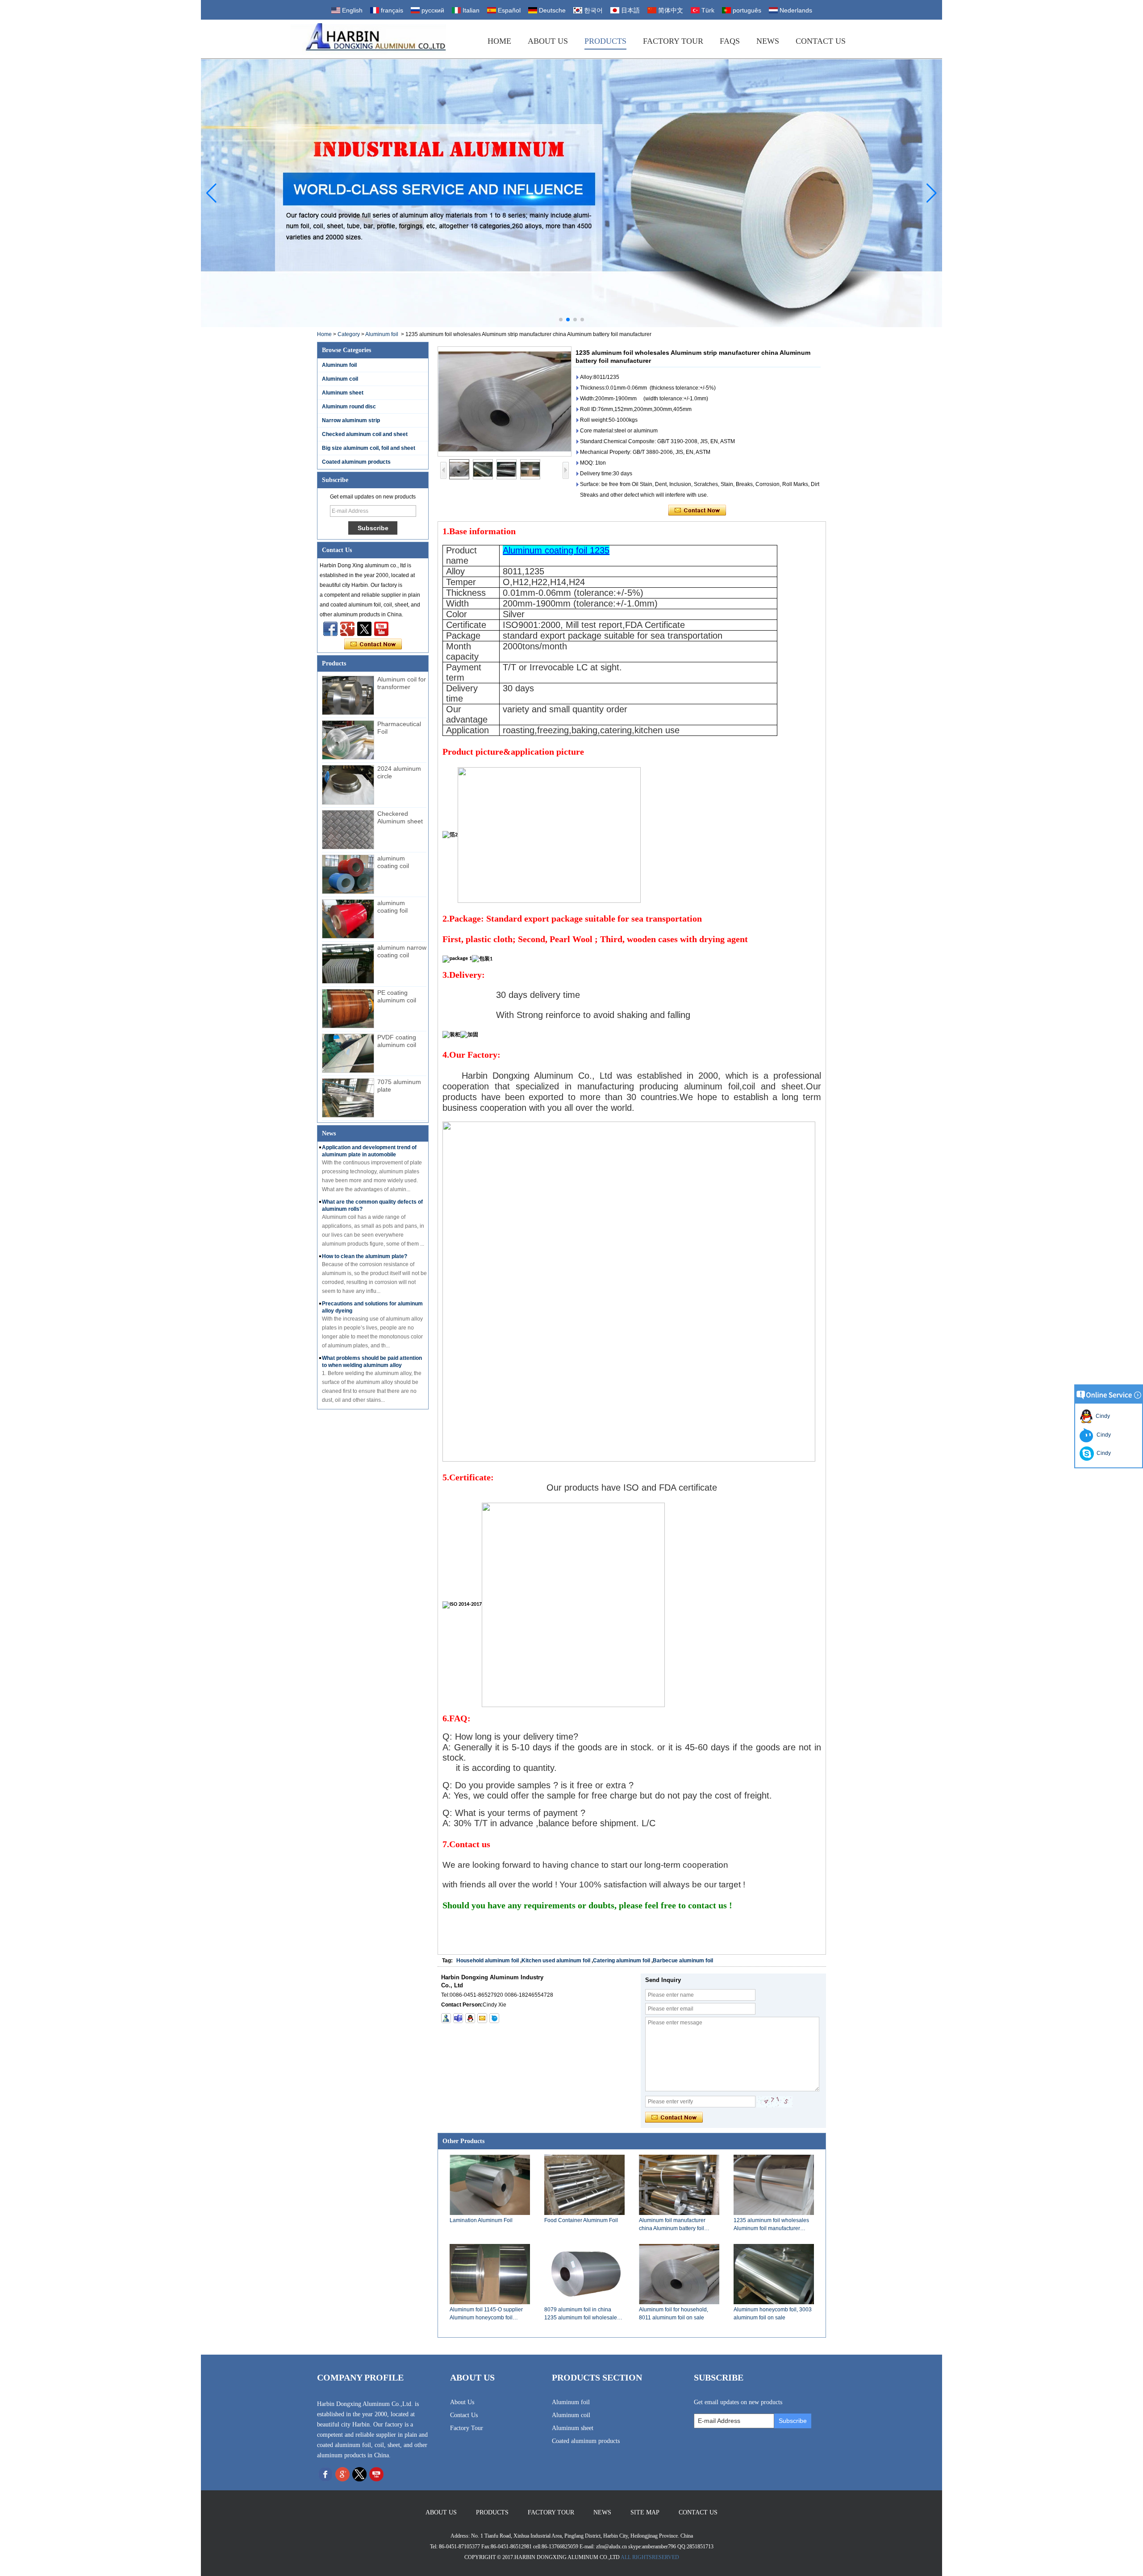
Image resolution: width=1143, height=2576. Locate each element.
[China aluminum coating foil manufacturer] (348, 919)
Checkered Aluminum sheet (400, 817)
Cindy (1101, 1416)
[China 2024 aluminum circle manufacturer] (348, 785)
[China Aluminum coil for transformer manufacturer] (348, 695)
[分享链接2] (364, 629)
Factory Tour (673, 41)
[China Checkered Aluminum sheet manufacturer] (348, 830)
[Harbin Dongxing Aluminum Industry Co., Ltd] (368, 39)
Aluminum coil (340, 379)
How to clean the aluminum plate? (365, 1256)
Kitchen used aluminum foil (556, 1961)
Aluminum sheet (343, 393)
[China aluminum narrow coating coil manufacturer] (348, 964)
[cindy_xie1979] (458, 2018)
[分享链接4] (330, 629)
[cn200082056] (494, 2018)
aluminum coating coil (393, 862)
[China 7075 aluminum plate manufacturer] (348, 1098)
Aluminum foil (382, 334)
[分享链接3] (347, 629)
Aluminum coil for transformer (402, 683)
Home (499, 41)
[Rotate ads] (571, 193)
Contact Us (821, 41)
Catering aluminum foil (622, 1961)
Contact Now (373, 644)
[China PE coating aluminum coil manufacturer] (348, 1009)
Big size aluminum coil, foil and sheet (369, 448)
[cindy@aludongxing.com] (482, 2018)
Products (605, 41)
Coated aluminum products (356, 462)
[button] (561, 320)
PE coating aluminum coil (397, 996)
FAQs (730, 41)
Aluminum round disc (349, 407)
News (768, 41)
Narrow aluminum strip (351, 420)
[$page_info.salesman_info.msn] (446, 2018)
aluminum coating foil (392, 907)
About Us (548, 41)
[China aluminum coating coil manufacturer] (348, 874)
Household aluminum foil (488, 1961)
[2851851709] (470, 2018)
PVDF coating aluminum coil (397, 1041)
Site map (645, 2512)
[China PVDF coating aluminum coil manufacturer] (348, 1053)
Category (349, 334)
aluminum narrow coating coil (402, 951)
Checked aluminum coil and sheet (365, 434)
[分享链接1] (381, 629)
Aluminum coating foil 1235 (556, 550)
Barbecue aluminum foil (683, 1961)
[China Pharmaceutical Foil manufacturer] (348, 740)
